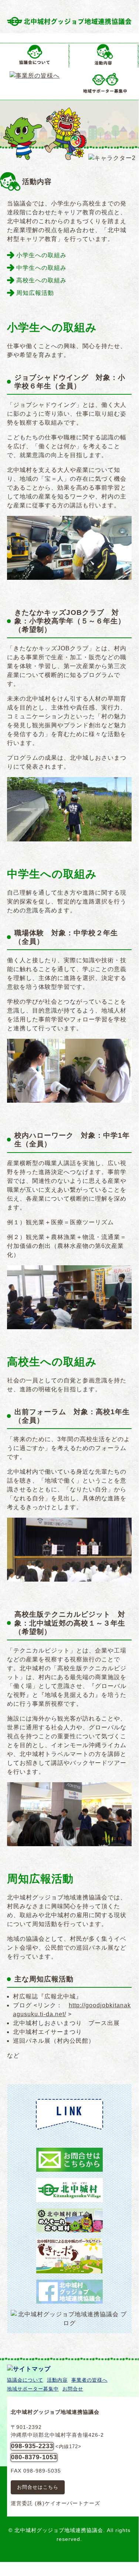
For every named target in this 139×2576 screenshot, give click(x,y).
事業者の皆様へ (89, 2380)
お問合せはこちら (38, 2487)
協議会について (25, 2380)
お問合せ (73, 2389)
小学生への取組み (41, 255)
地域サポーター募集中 (33, 2389)
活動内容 (57, 2380)
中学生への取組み (41, 268)
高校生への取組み (41, 280)
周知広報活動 (35, 293)
